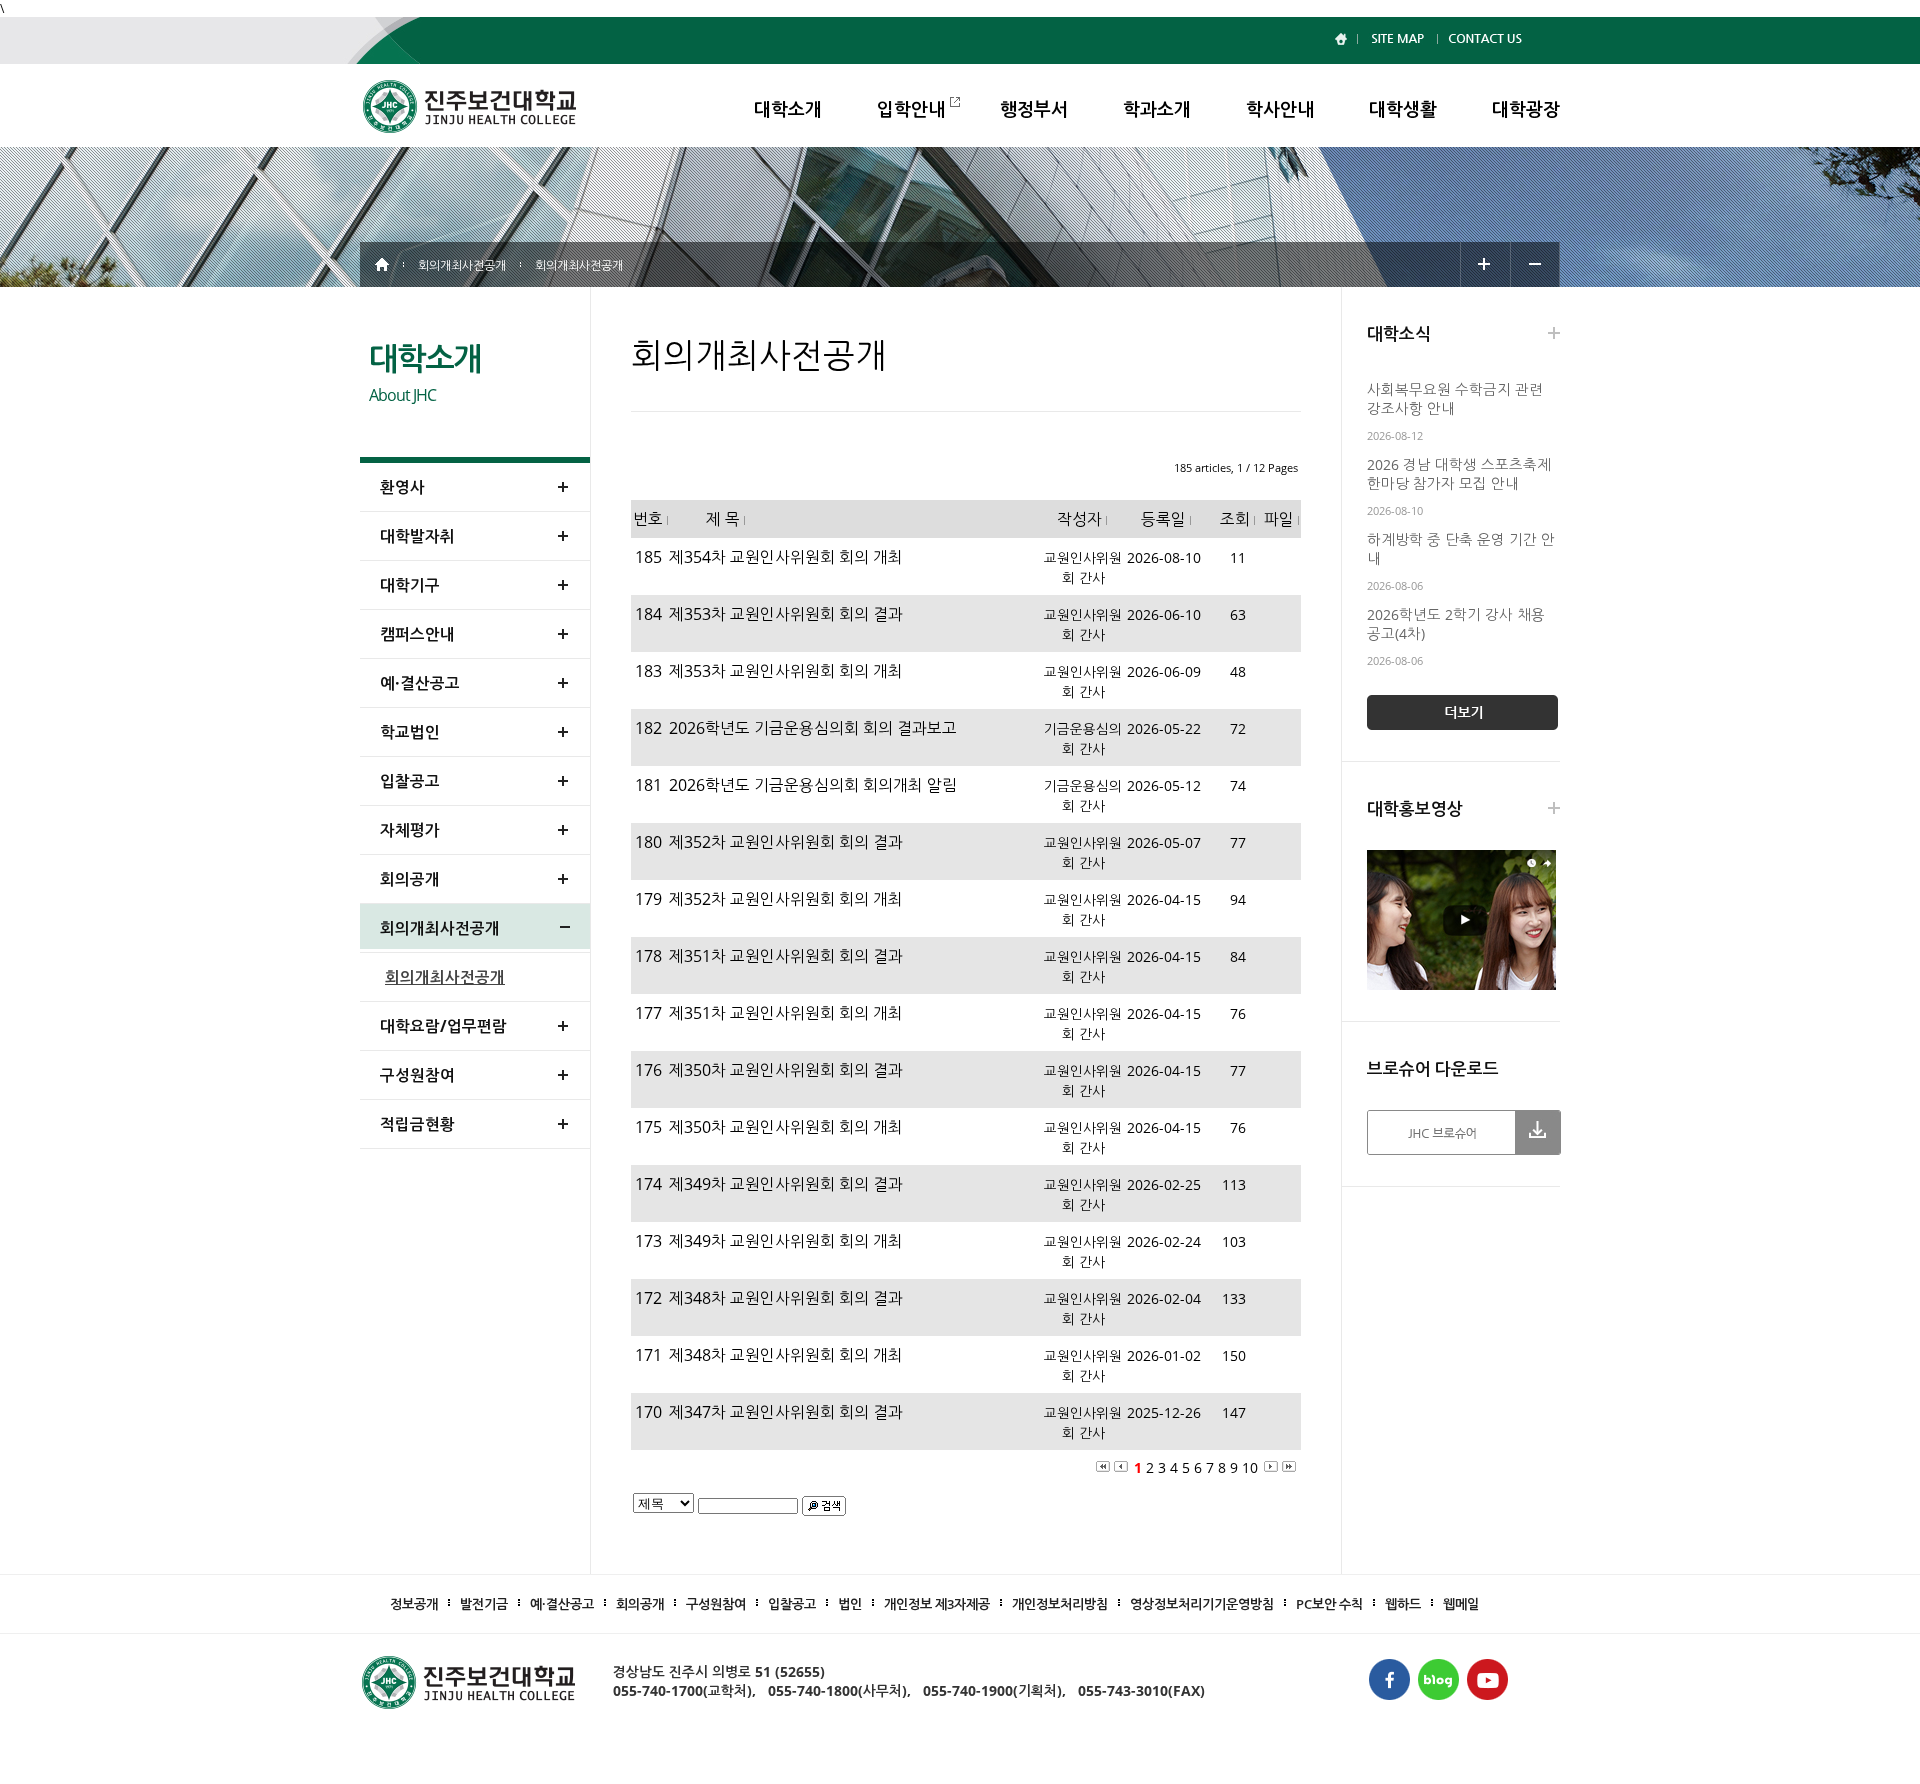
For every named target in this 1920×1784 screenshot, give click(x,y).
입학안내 (911, 109)
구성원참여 (716, 1604)
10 (1250, 1467)
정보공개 (414, 1604)
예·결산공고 (562, 1604)
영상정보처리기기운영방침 (1202, 1604)
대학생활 (1403, 109)
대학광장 (1526, 109)
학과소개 (1157, 109)
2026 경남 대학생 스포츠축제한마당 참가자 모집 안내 (1459, 474)
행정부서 (1034, 109)
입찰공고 (792, 1604)
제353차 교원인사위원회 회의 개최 (786, 671)
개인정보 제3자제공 (937, 1604)
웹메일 (1461, 1604)
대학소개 (788, 109)
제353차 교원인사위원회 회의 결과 (786, 614)
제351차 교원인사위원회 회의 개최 (786, 1013)
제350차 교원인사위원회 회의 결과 (786, 1070)
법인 (850, 1604)
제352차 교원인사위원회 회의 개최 (786, 899)
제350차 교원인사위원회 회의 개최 (786, 1127)
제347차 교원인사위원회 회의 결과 (786, 1412)
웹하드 (1403, 1604)
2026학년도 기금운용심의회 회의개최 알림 (813, 785)
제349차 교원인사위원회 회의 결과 (786, 1184)
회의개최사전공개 (445, 977)
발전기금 (484, 1604)
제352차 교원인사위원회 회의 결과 (786, 842)
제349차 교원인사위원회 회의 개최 (786, 1241)
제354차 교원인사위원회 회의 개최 (786, 557)
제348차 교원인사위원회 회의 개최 (786, 1355)
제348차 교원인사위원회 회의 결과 (786, 1298)
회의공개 (640, 1604)
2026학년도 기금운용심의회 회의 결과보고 (813, 728)
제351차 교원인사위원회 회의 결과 (786, 956)
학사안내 (1280, 109)
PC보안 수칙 (1329, 1604)
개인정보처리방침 (1060, 1604)
